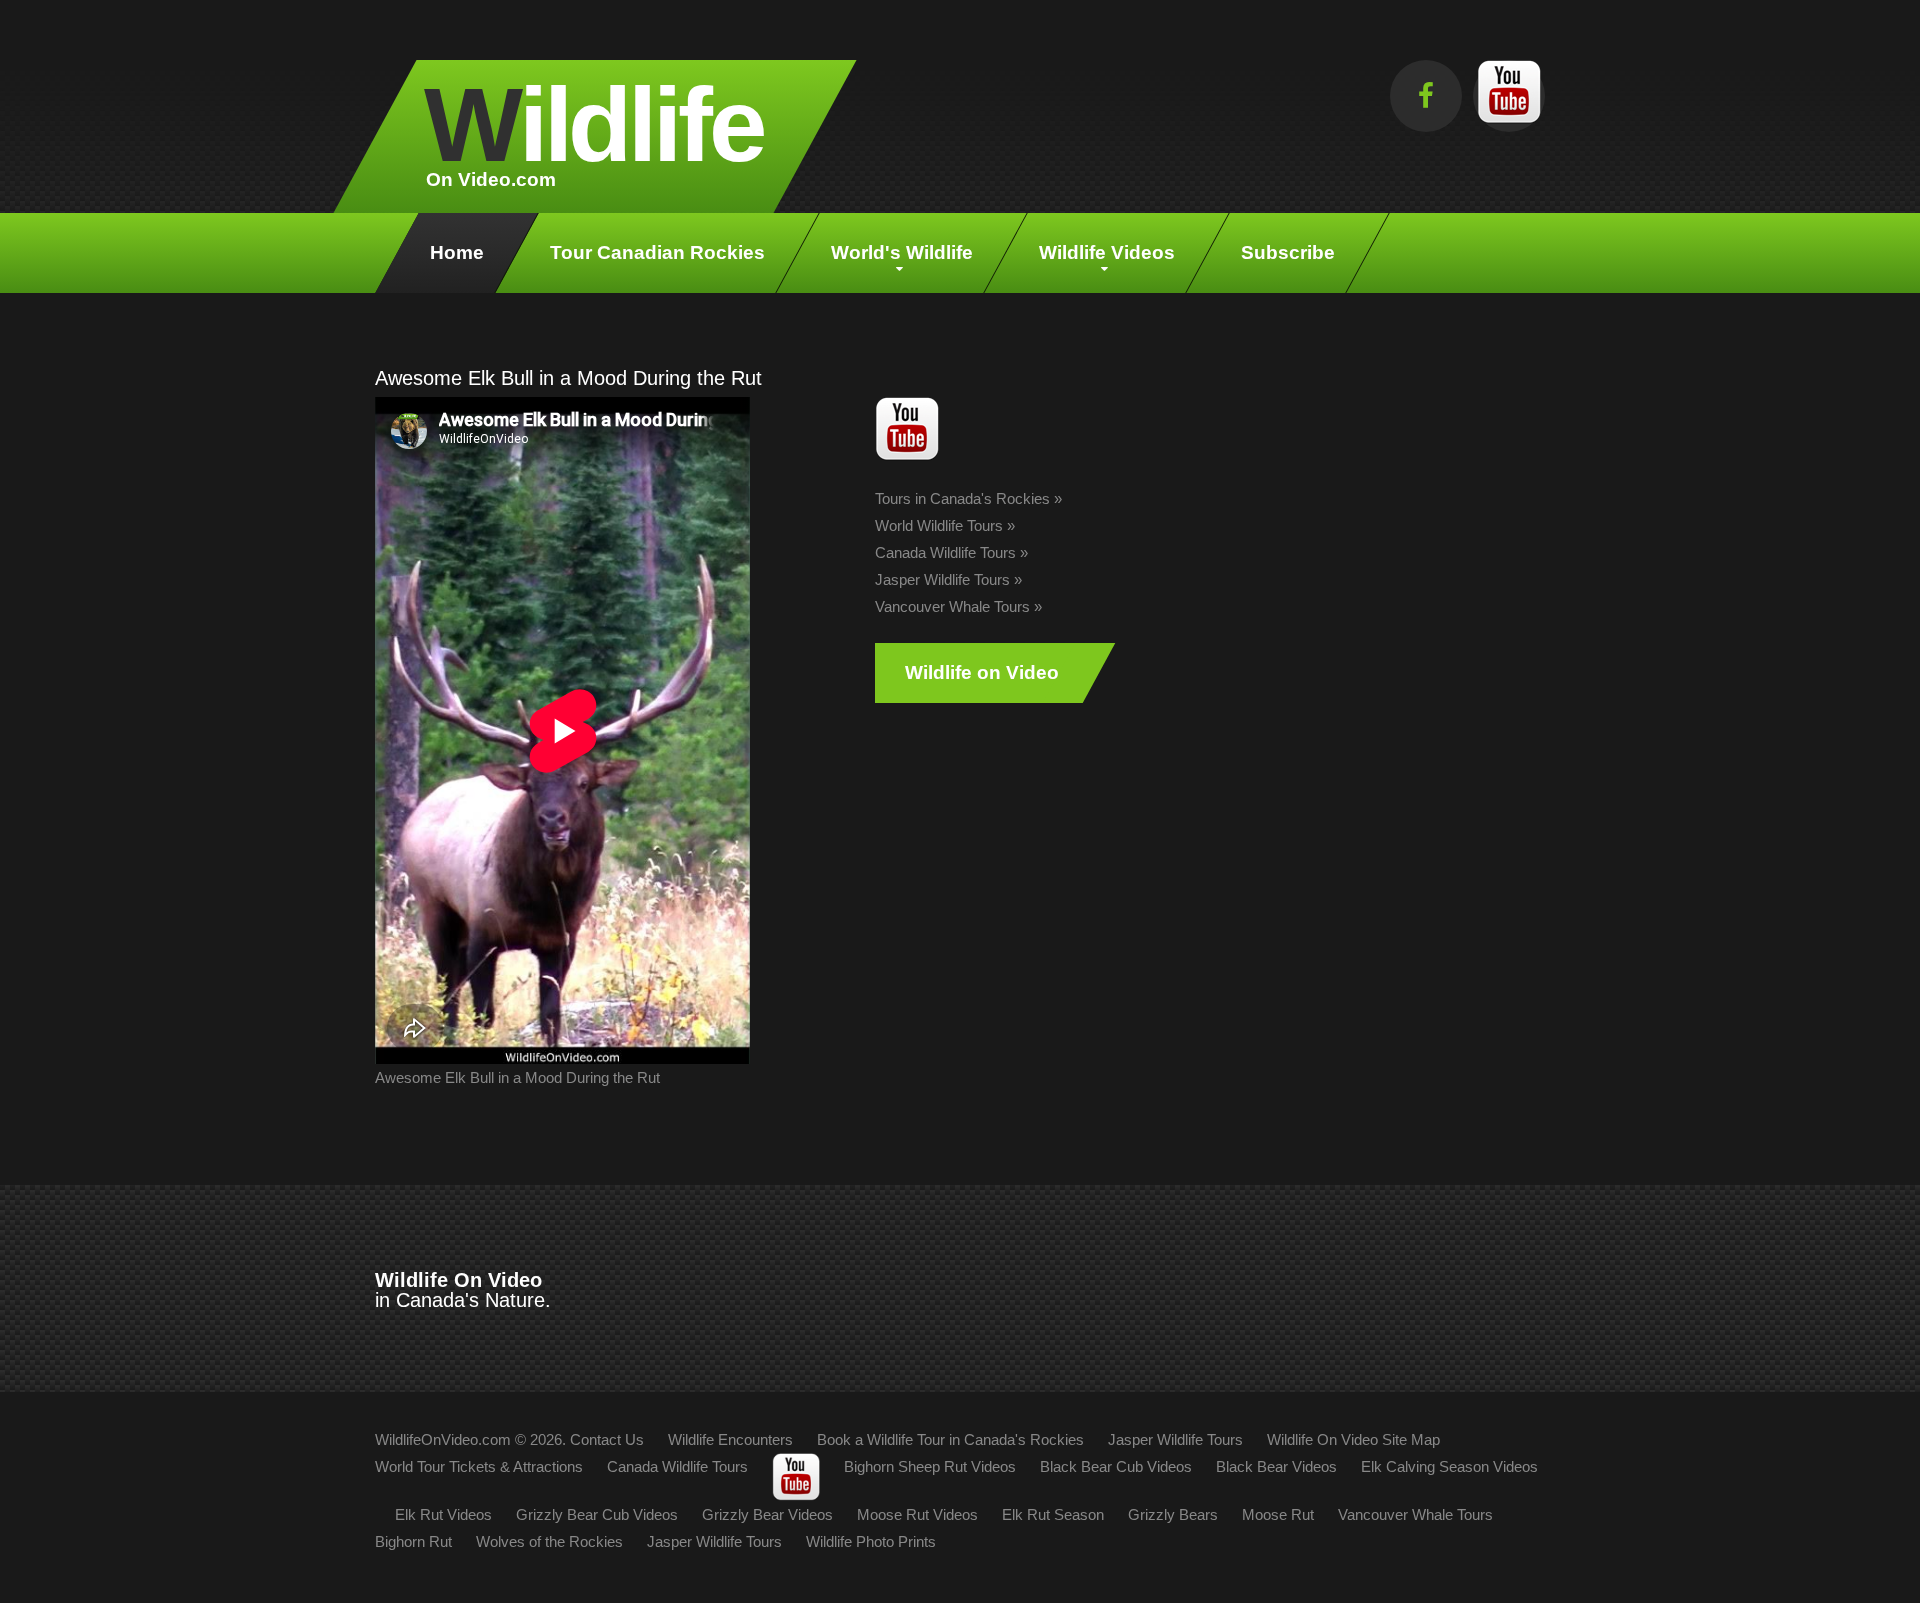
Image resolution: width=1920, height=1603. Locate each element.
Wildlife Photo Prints (871, 1541)
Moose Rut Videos (917, 1514)
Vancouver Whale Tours (952, 606)
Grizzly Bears (1173, 1514)
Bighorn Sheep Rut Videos (930, 1466)
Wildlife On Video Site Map (1353, 1439)
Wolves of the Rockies (549, 1541)
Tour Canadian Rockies (657, 252)
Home (457, 252)
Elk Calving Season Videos (1449, 1466)
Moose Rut (1278, 1514)
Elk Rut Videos (443, 1514)
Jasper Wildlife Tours (942, 579)
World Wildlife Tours (939, 525)
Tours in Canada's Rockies (962, 498)
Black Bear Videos (1276, 1466)
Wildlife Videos (1107, 252)
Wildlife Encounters (730, 1439)
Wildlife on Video (982, 672)
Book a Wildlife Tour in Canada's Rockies (950, 1439)
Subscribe (1288, 252)
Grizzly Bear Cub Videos (597, 1514)
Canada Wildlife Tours (945, 552)
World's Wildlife (902, 252)
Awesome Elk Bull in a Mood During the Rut (517, 1077)
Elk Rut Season (1053, 1514)
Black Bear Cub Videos (1116, 1466)
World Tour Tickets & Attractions (479, 1466)
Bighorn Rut (413, 1541)
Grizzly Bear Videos (767, 1514)
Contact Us (607, 1439)
